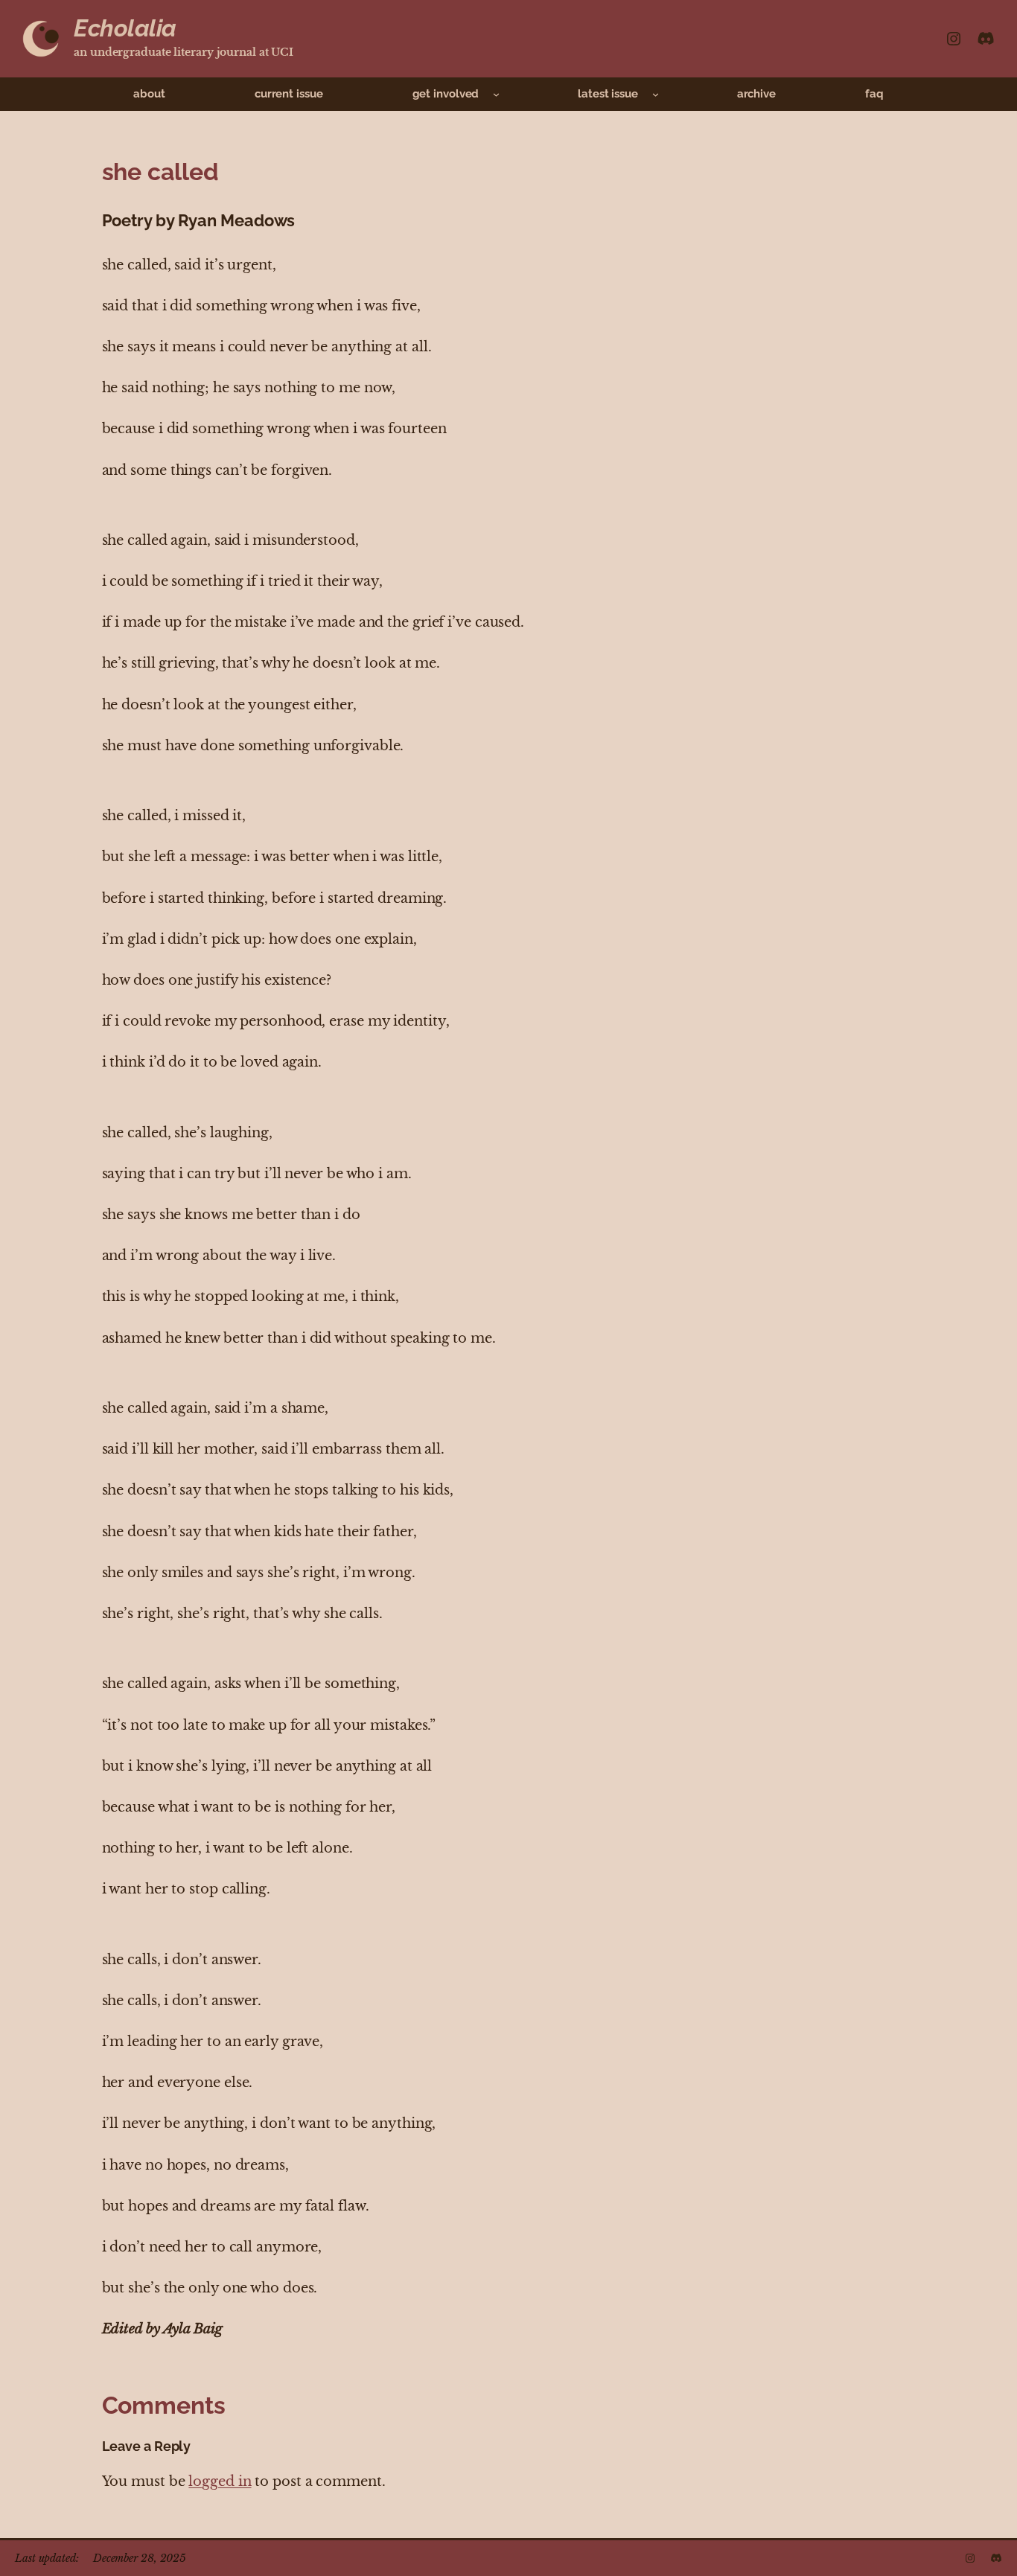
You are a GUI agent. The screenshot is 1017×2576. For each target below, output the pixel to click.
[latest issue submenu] (656, 94)
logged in (220, 2481)
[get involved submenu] (496, 94)
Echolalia (125, 28)
